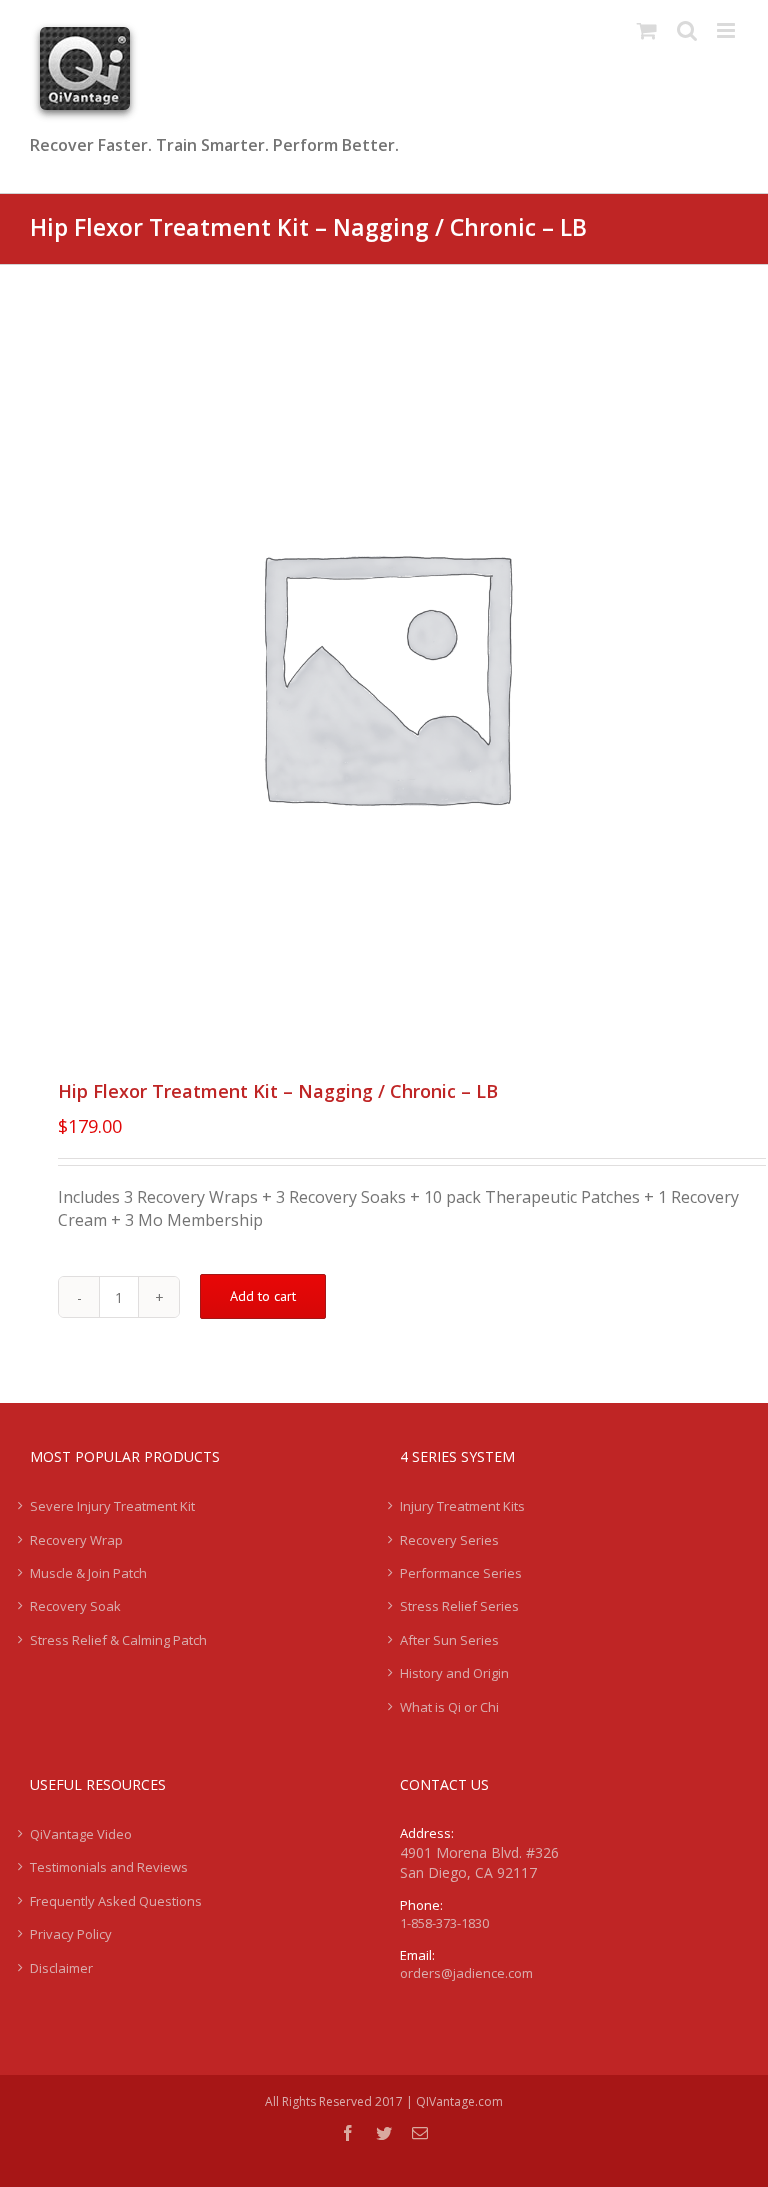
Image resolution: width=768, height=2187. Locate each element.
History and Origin (454, 1673)
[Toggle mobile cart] (647, 30)
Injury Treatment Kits (462, 1506)
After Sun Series (449, 1640)
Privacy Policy (71, 1934)
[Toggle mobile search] (687, 30)
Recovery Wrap (76, 1540)
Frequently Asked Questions (116, 1901)
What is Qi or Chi (449, 1707)
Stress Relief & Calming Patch (118, 1640)
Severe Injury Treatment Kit (112, 1506)
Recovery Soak (75, 1606)
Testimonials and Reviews (109, 1867)
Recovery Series (449, 1540)
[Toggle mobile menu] (727, 30)
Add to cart (263, 1296)
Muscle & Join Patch (88, 1573)
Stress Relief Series (459, 1606)
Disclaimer (61, 1968)
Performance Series (461, 1573)
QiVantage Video (81, 1834)
